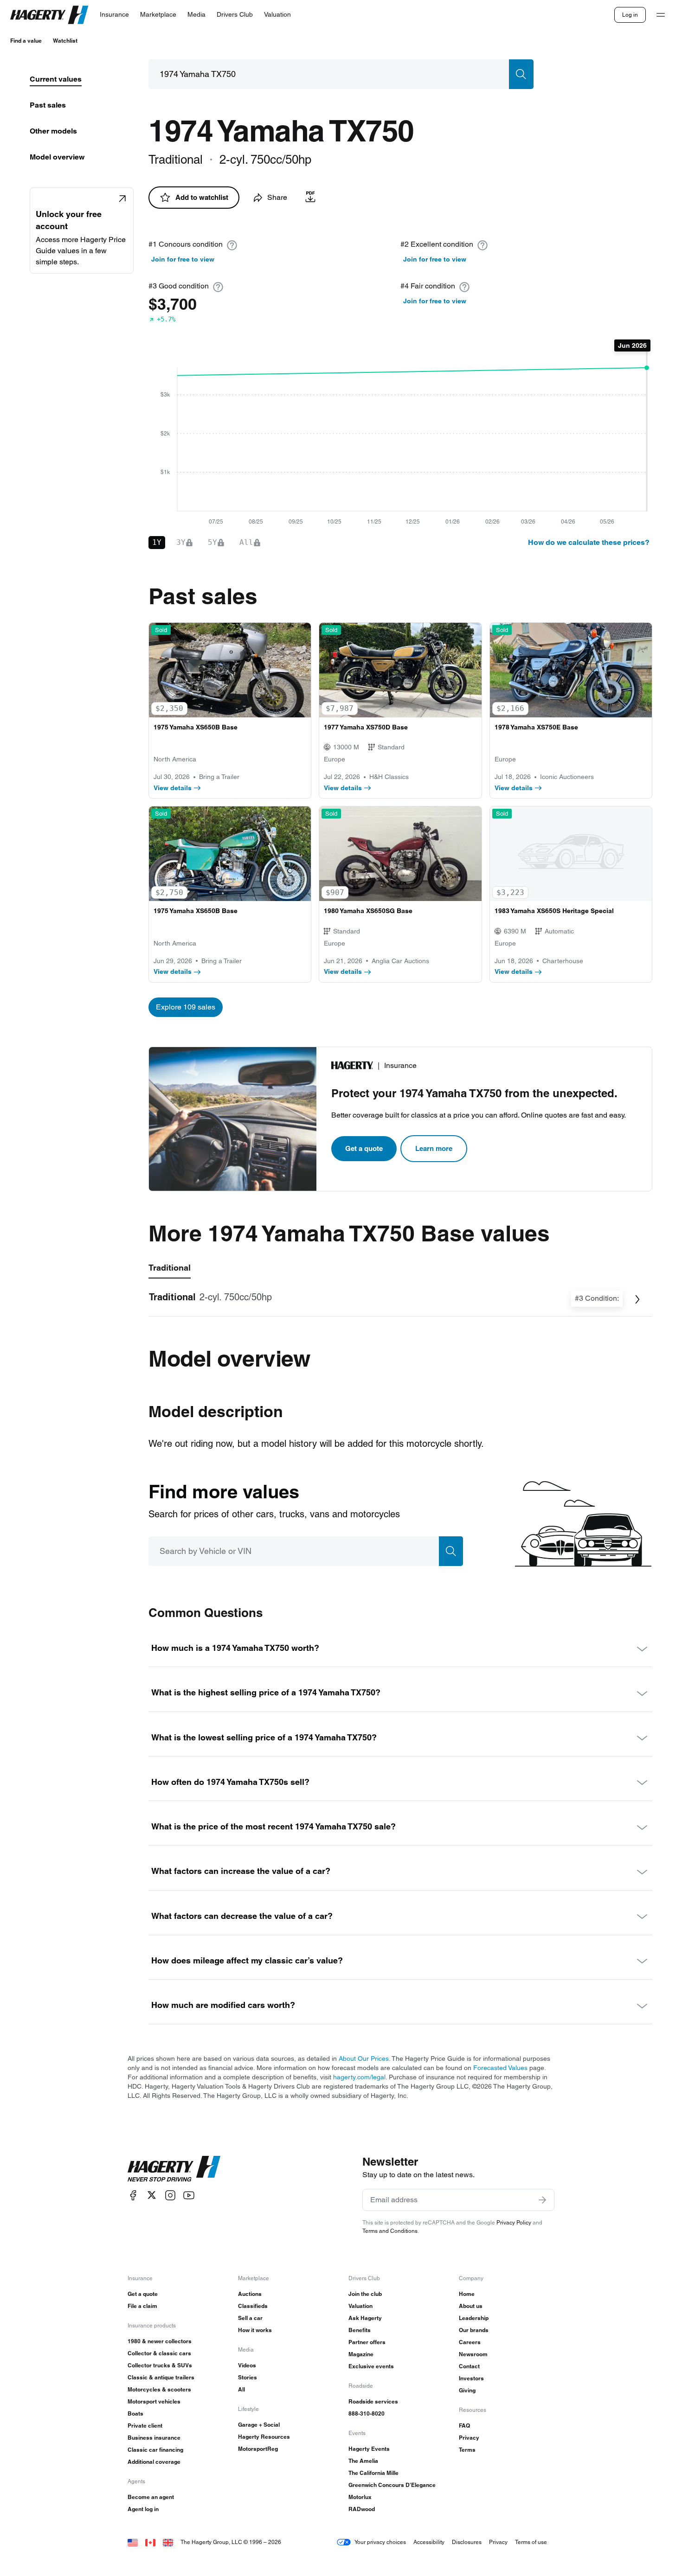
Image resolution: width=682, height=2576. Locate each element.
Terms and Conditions (390, 2231)
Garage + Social (259, 2425)
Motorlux (360, 2497)
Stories (248, 2377)
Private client (145, 2426)
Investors (471, 2378)
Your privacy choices (380, 2542)
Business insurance (154, 2438)
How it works (255, 2330)
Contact (469, 2366)
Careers (470, 2342)
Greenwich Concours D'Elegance (392, 2485)
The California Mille (373, 2473)
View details (173, 788)
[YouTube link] (189, 2195)
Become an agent (151, 2497)
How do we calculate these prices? (589, 542)
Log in (630, 15)
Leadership (474, 2318)
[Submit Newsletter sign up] (542, 2200)
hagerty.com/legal (359, 2077)
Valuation (360, 2306)
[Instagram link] (170, 2195)
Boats (135, 2413)
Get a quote (364, 1148)
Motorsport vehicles (154, 2401)
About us (471, 2306)
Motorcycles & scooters (159, 2389)
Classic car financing (155, 2450)
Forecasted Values (500, 2068)
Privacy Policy (514, 2222)
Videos (247, 2365)
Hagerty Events (369, 2449)
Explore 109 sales (186, 1007)
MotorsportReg (258, 2449)
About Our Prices (364, 2058)
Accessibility (429, 2542)
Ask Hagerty (365, 2318)
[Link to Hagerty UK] (168, 2542)
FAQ (464, 2426)
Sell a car (250, 2318)
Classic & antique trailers (161, 2377)
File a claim (142, 2306)
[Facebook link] (133, 2195)
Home (467, 2294)
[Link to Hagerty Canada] (150, 2542)
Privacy (469, 2438)
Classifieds (253, 2306)
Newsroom (473, 2354)
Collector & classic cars (159, 2353)
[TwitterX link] (152, 2195)
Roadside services (373, 2401)
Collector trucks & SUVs (160, 2365)
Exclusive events (371, 2366)
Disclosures (467, 2542)
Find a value (26, 41)
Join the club (365, 2294)
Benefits (360, 2330)
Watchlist (65, 41)
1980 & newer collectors (160, 2341)
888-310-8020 (367, 2413)
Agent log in (143, 2509)
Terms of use (531, 2542)
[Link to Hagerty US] (133, 2542)
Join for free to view (183, 259)
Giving (467, 2390)
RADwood (362, 2509)
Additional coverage (154, 2462)
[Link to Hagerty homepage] (174, 2169)
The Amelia (363, 2461)
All (241, 2389)
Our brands (474, 2330)
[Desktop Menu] (661, 15)
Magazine (361, 2354)
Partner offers (367, 2342)
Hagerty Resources (264, 2437)
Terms (467, 2450)
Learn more (434, 1148)
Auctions (250, 2294)
